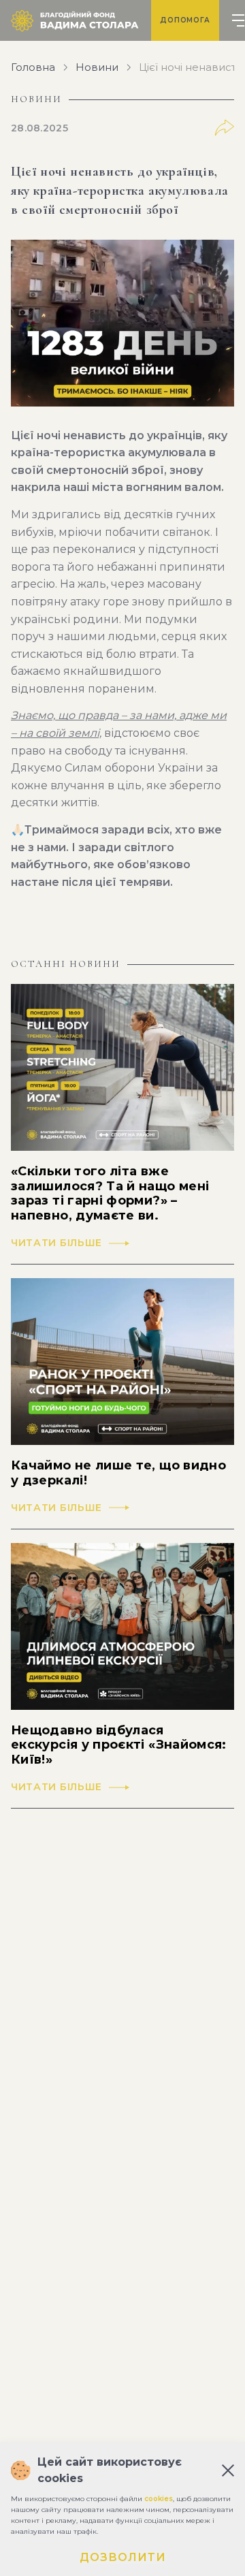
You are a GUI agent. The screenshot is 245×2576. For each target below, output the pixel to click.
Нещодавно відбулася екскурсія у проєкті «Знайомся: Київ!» (119, 1745)
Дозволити (123, 2557)
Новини (97, 67)
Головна (33, 67)
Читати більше (56, 1243)
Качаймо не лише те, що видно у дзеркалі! (118, 1473)
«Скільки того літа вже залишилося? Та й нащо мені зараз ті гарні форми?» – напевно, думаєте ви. (110, 1194)
